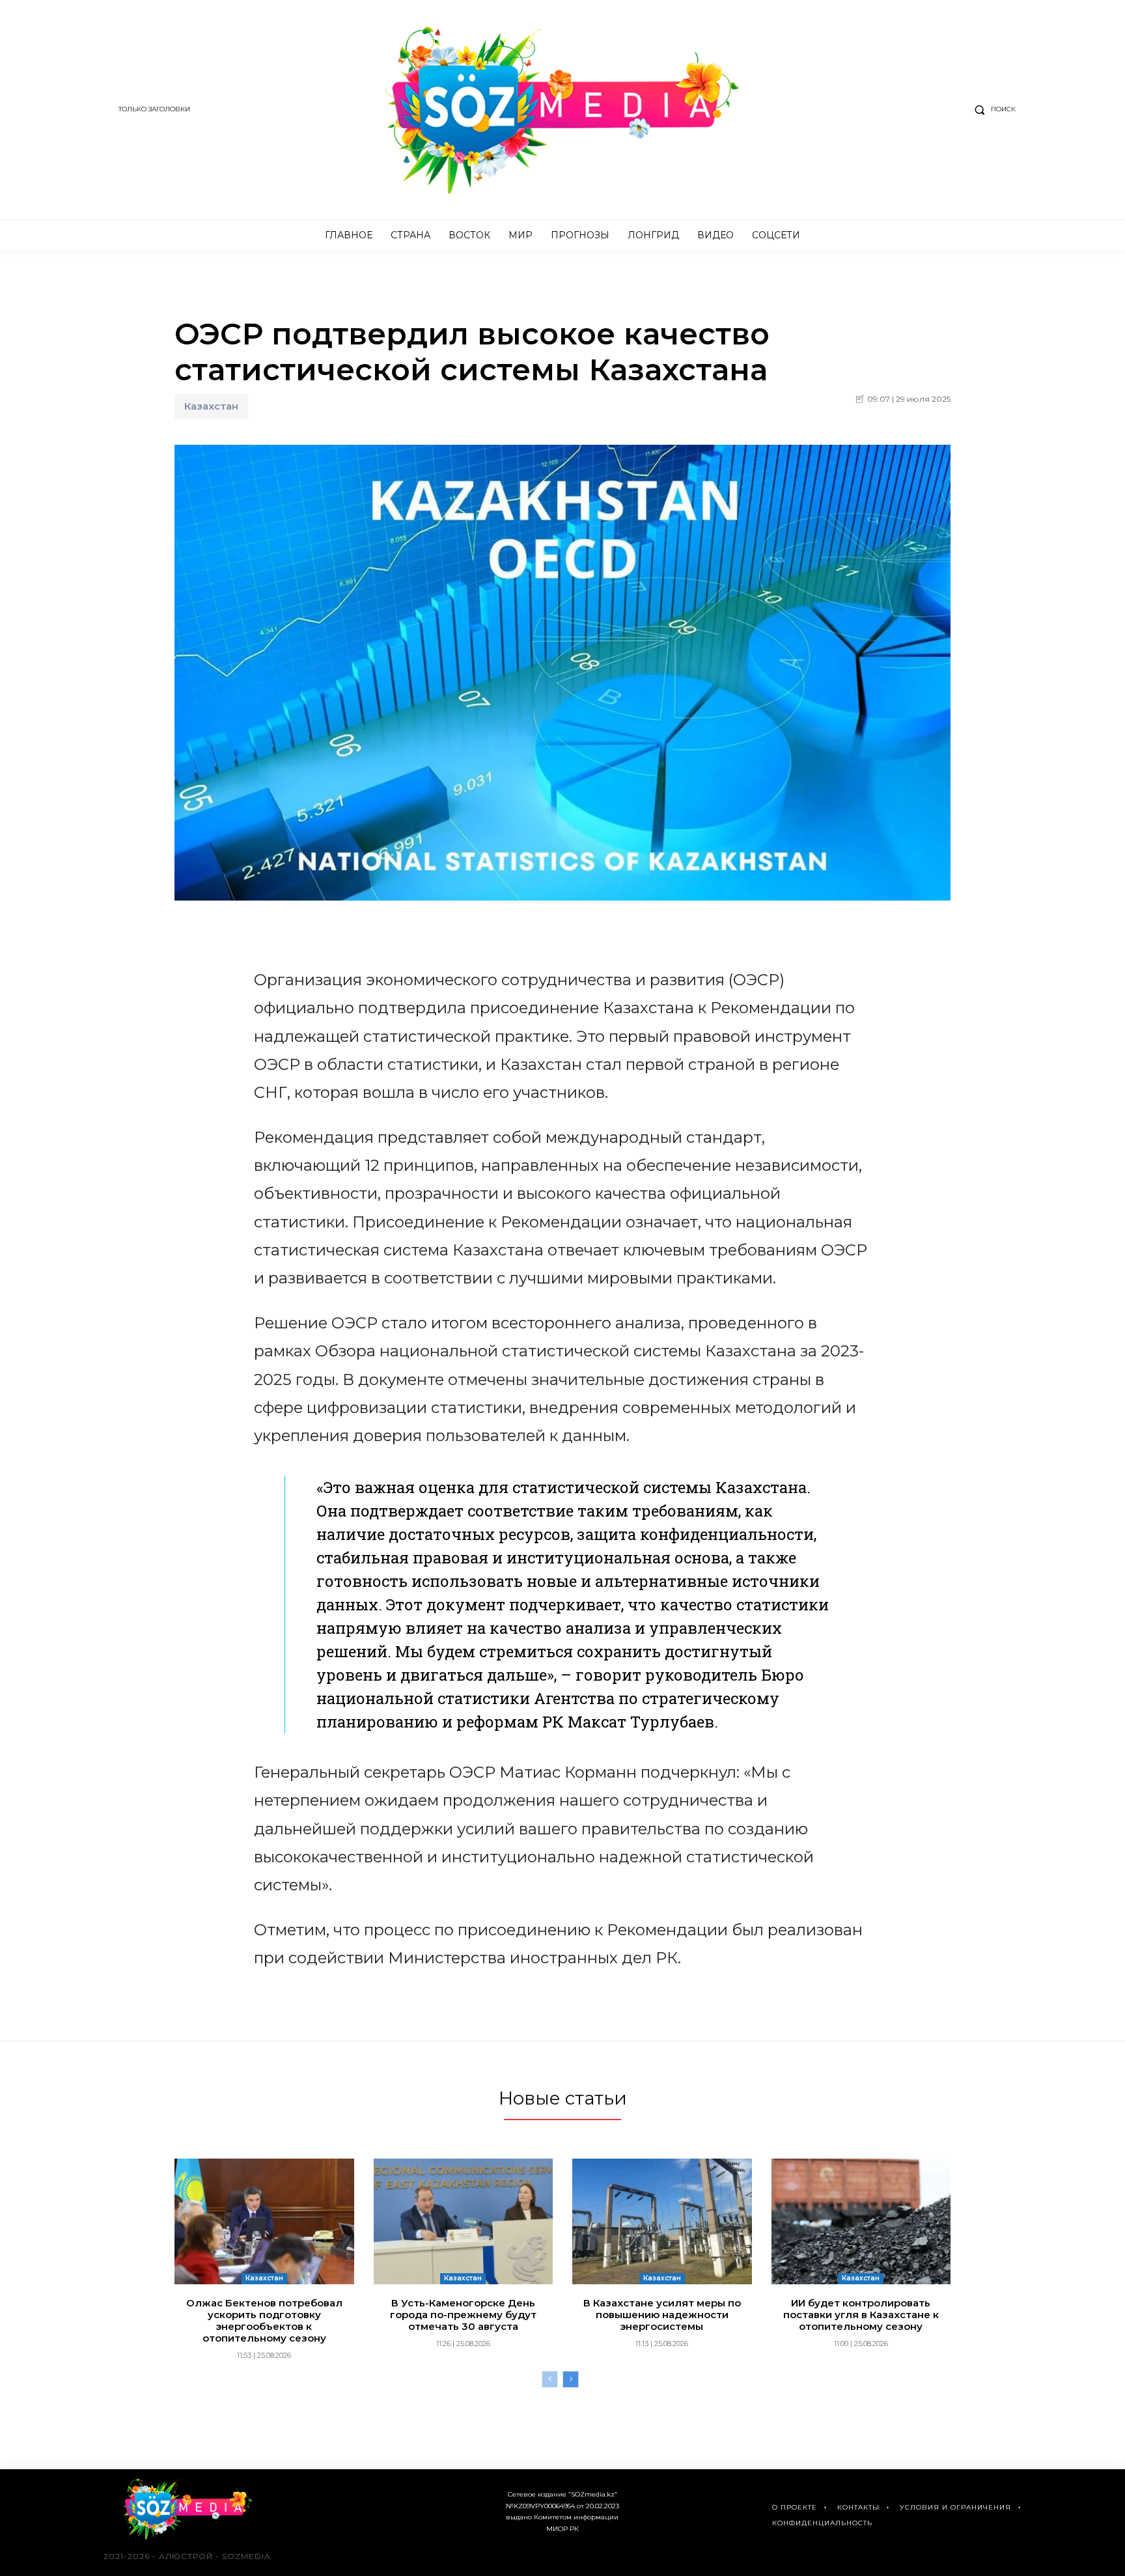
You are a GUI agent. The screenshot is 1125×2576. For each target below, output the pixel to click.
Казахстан (211, 406)
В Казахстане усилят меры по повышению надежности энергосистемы (662, 2315)
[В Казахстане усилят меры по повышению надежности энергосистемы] (662, 2221)
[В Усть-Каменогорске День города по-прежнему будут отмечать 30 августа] (464, 2221)
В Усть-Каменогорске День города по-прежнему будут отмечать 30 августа (463, 2315)
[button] (992, 109)
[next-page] (571, 2379)
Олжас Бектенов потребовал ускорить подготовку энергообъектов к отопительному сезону (264, 2320)
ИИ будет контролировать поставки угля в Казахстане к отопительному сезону (861, 2315)
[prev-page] (550, 2379)
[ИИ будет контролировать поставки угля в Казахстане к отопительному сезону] (861, 2221)
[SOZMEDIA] (563, 110)
